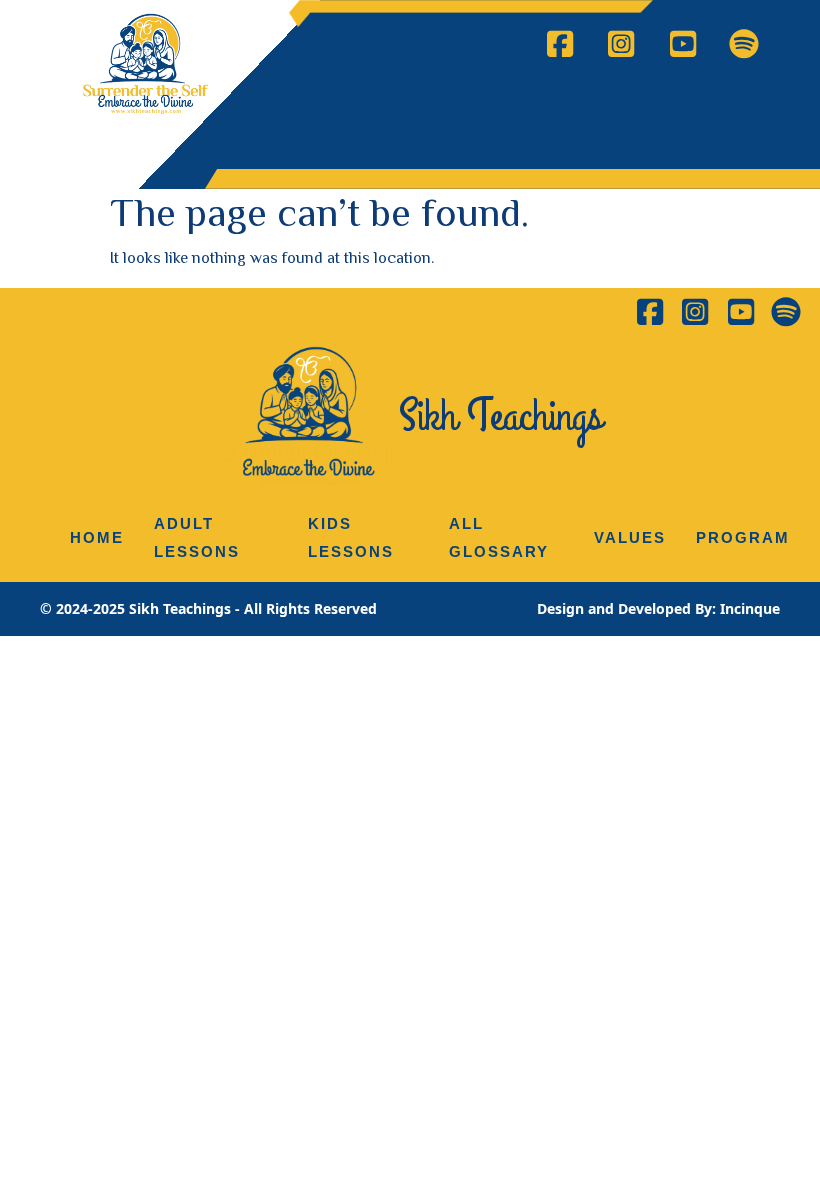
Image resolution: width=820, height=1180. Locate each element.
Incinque (750, 608)
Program (743, 537)
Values (630, 537)
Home (97, 537)
